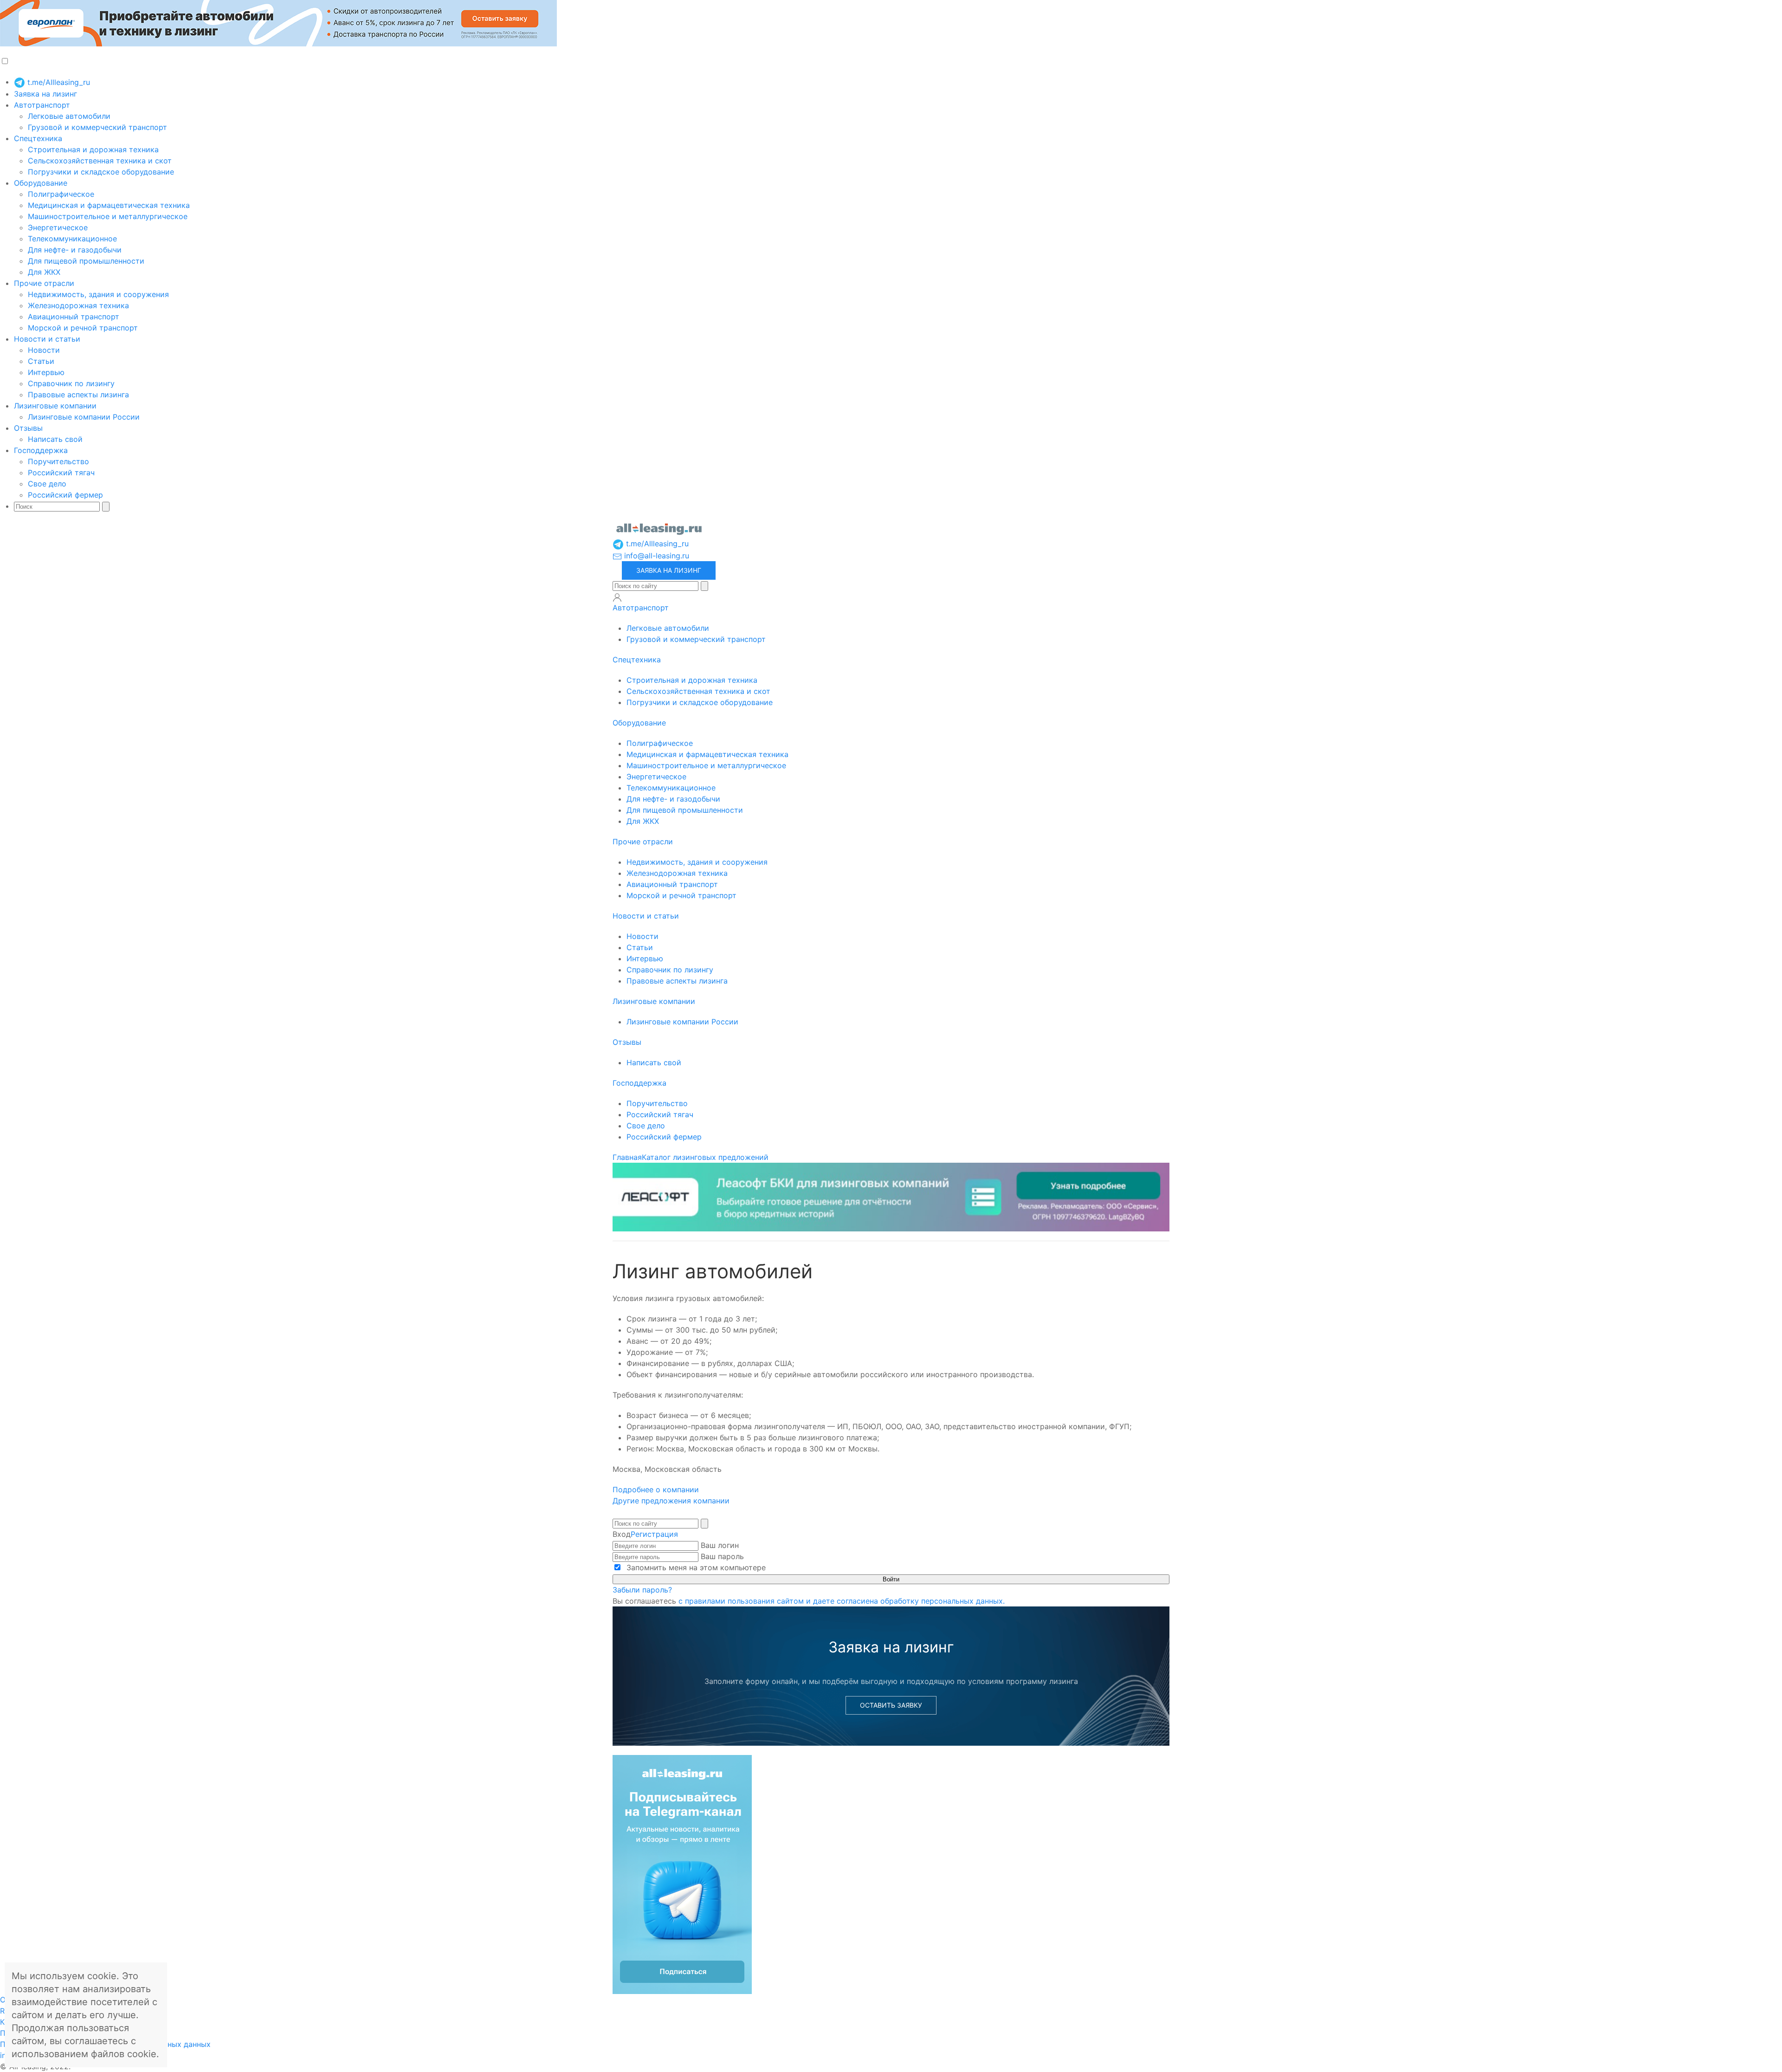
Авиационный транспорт (74, 317)
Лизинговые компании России (84, 417)
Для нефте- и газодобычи (75, 250)
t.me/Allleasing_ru (58, 82)
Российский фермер (65, 495)
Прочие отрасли (44, 283)
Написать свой (55, 439)
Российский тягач (61, 473)
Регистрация (654, 1534)
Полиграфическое (61, 194)
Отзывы (28, 428)
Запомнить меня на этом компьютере (695, 1567)
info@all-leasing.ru (655, 556)
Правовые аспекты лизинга (78, 395)
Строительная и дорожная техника (93, 149)
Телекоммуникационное (72, 239)
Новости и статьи (47, 339)
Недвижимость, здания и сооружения (98, 294)
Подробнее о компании (657, 1489)
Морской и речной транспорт (83, 328)
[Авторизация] (617, 597)
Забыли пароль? (642, 1590)
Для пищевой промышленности (86, 261)
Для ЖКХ (44, 272)
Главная (627, 1157)
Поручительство (58, 461)
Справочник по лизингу (71, 383)
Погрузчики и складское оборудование (101, 172)
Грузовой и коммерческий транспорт (97, 127)
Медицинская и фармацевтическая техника (109, 205)
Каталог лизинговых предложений (705, 1157)
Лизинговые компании (55, 406)
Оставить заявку (891, 1705)
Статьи (41, 361)
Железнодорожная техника (78, 305)
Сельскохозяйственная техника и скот (100, 161)
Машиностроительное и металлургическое (108, 216)
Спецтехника (38, 138)
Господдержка (41, 450)
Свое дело (47, 484)
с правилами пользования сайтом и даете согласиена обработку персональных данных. (842, 1601)
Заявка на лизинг (45, 94)
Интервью (46, 372)
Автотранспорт (42, 105)
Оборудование (41, 183)
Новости (44, 350)
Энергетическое (58, 227)
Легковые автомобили (69, 116)
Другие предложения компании (671, 1501)
